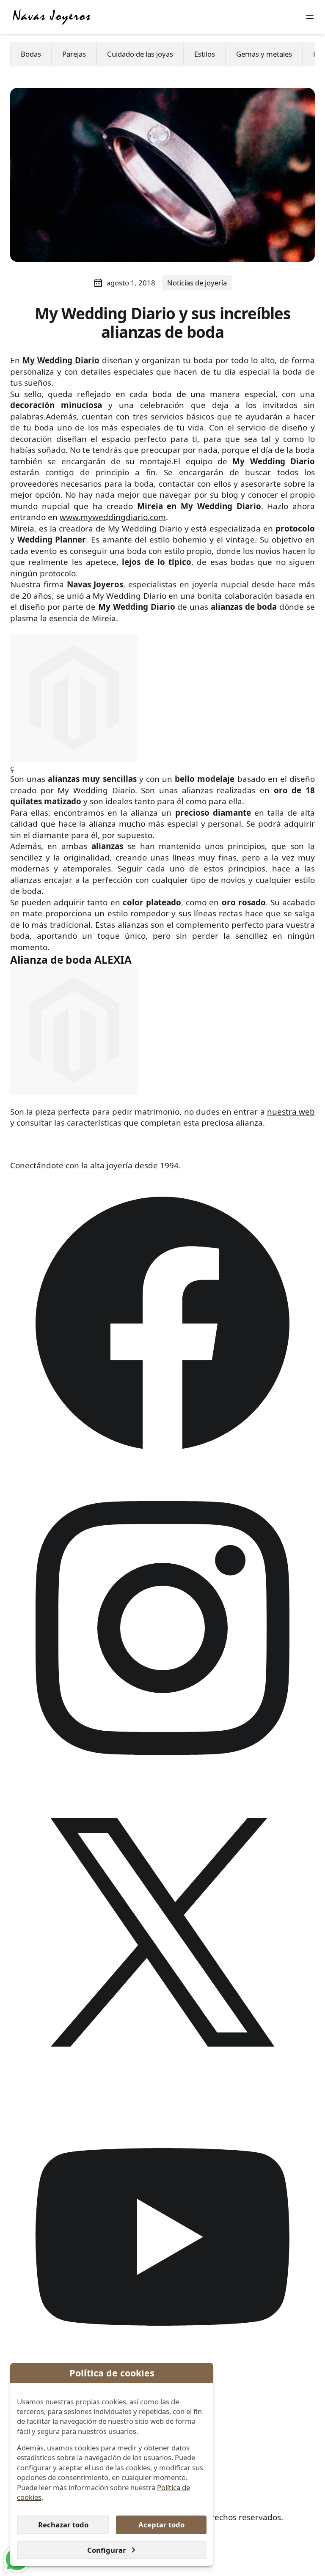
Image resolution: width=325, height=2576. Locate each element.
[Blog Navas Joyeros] (52, 17)
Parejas (74, 54)
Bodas (31, 54)
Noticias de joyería (197, 283)
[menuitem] (31, 54)
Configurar (107, 2550)
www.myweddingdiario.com (113, 517)
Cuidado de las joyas (140, 54)
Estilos (205, 54)
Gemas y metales (264, 54)
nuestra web (291, 1112)
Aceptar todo (161, 2525)
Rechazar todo (63, 2525)
